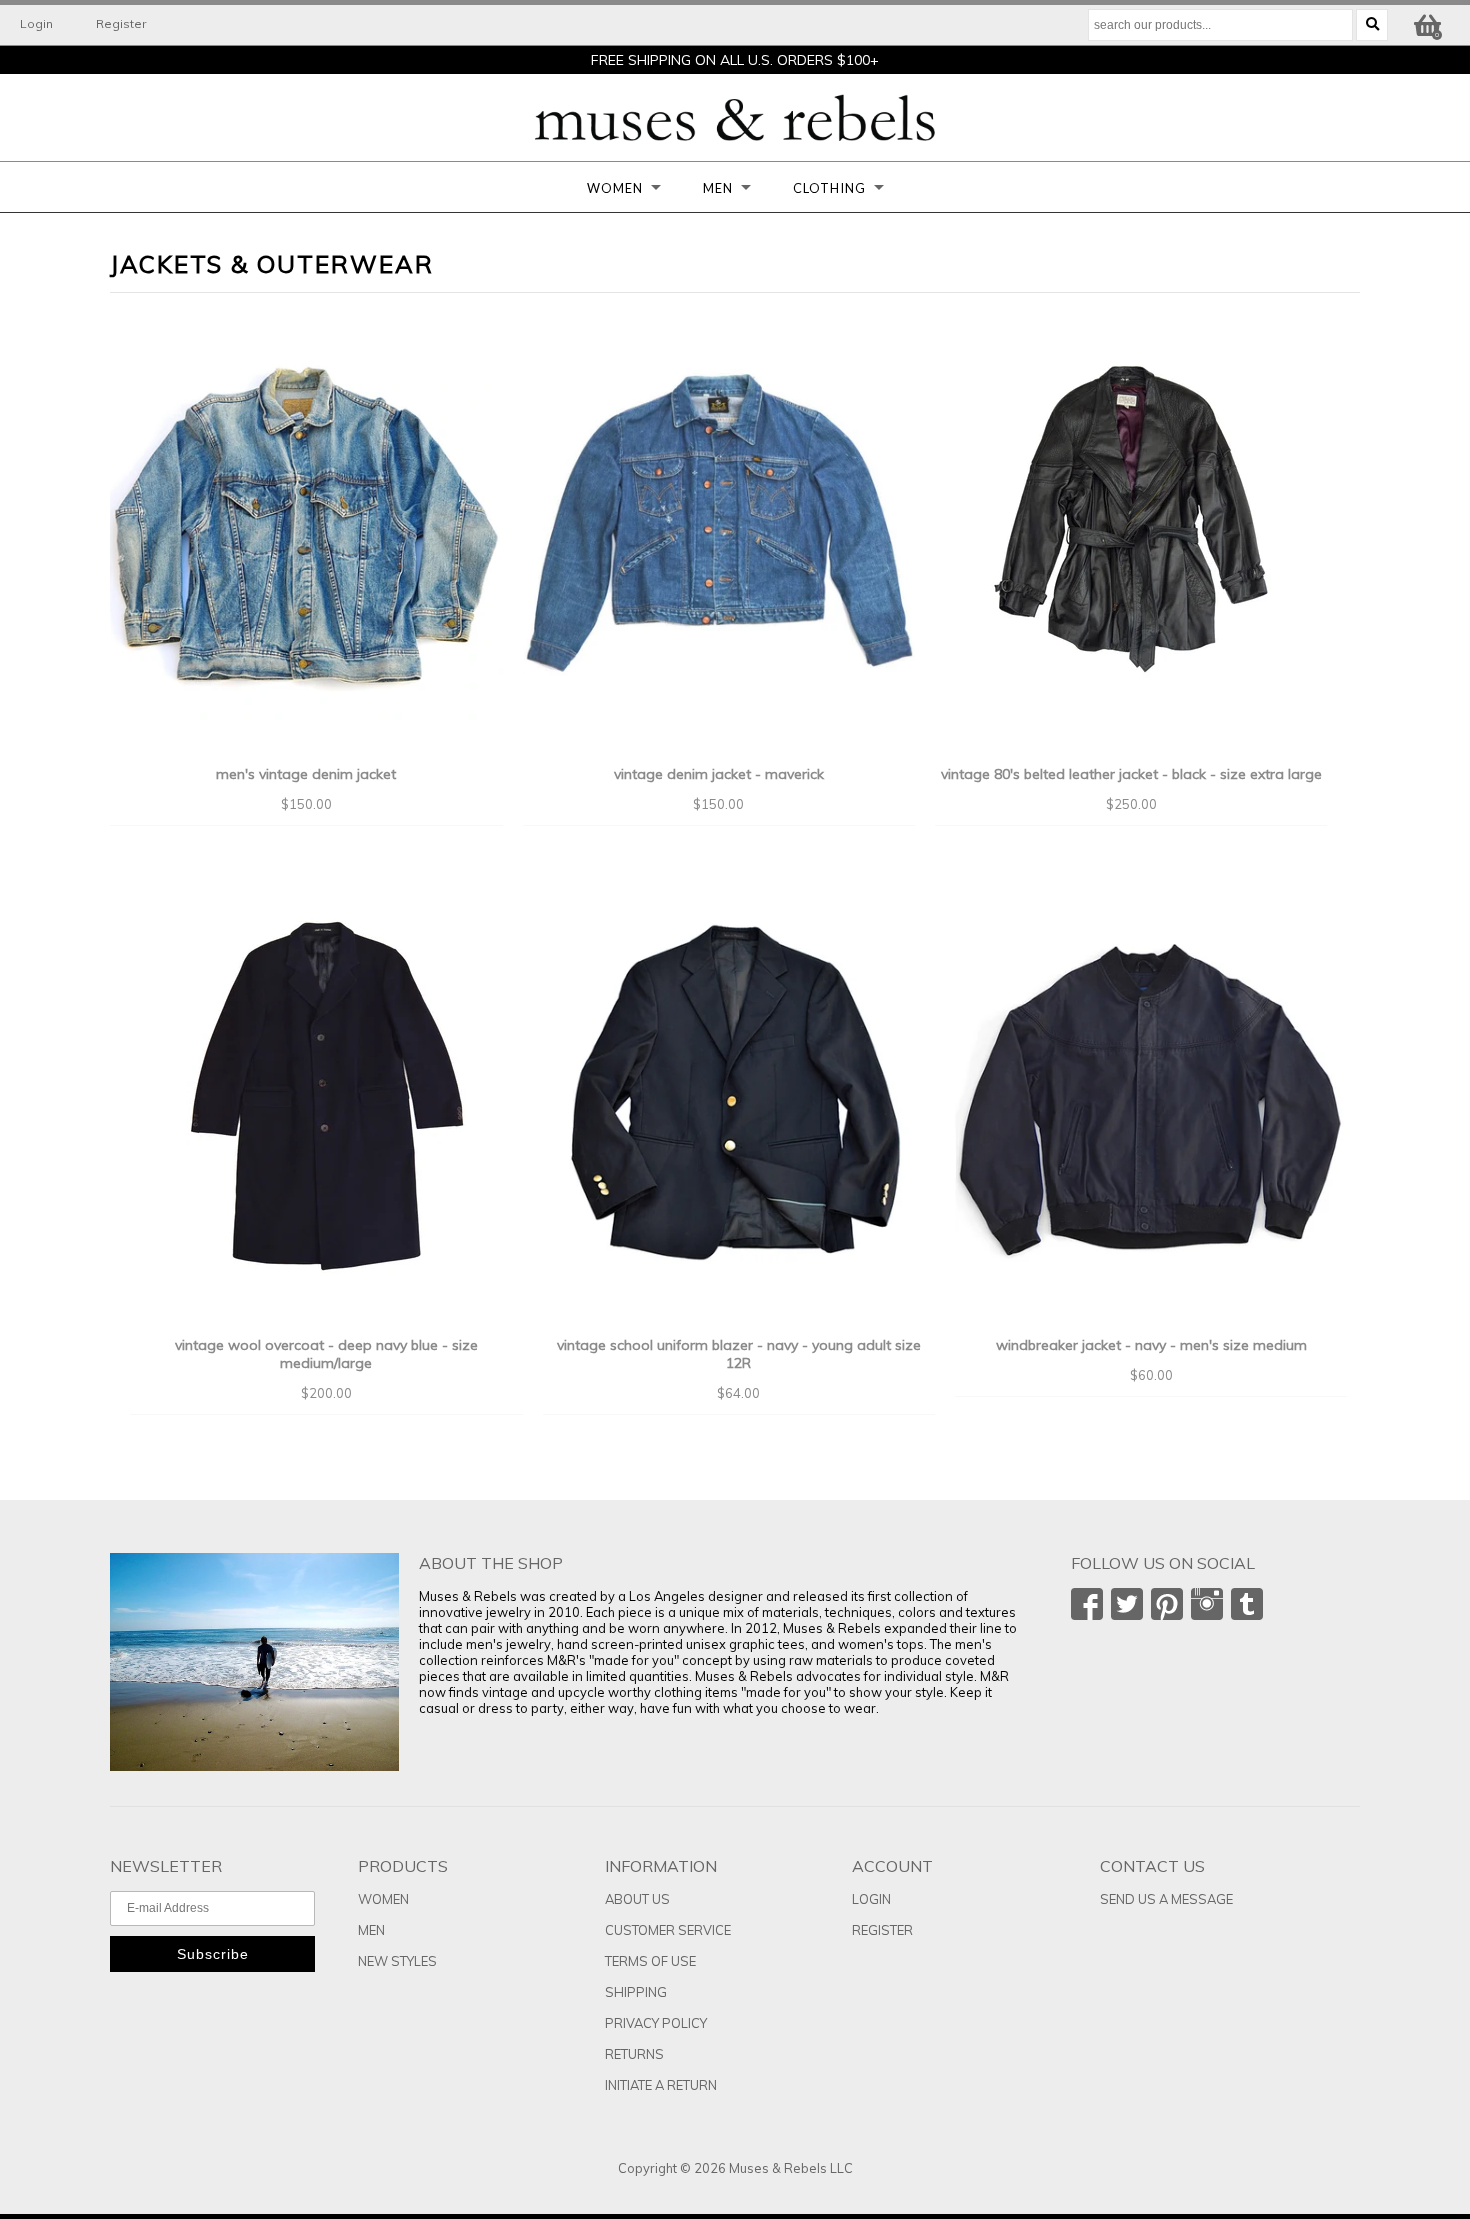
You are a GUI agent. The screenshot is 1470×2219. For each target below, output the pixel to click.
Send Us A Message (1166, 1899)
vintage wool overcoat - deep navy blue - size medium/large (326, 1354)
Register (121, 23)
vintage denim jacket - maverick (719, 774)
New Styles (397, 1961)
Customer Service (668, 1930)
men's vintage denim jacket (306, 774)
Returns (634, 2054)
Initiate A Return (661, 2085)
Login (36, 23)
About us (637, 1899)
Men (718, 188)
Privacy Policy (656, 2023)
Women (615, 188)
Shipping (636, 1992)
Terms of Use (650, 1961)
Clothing (829, 188)
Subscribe (213, 1954)
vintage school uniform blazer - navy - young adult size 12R (739, 1354)
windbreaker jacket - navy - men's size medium (1151, 1345)
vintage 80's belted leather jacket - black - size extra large (1131, 774)
